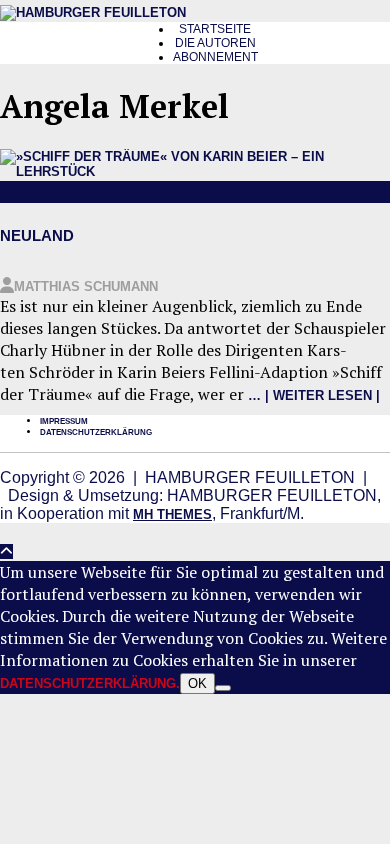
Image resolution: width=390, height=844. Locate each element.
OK (197, 683)
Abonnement (215, 57)
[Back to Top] (6, 551)
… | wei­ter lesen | (314, 395)
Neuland (37, 235)
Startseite (215, 29)
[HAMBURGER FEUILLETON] (93, 12)
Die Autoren (215, 43)
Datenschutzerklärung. (90, 683)
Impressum (64, 421)
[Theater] (195, 171)
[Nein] (223, 688)
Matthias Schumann (86, 286)
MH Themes (172, 514)
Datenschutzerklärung (96, 432)
